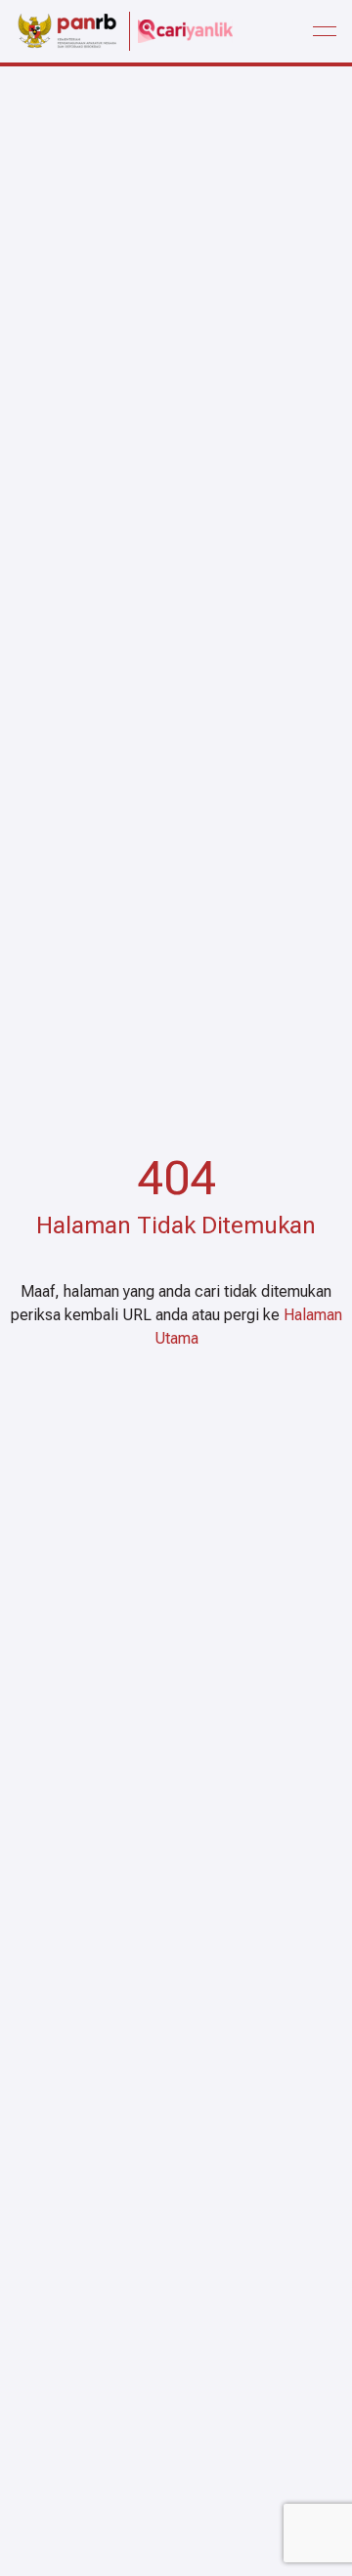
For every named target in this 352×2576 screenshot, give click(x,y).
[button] (325, 31)
